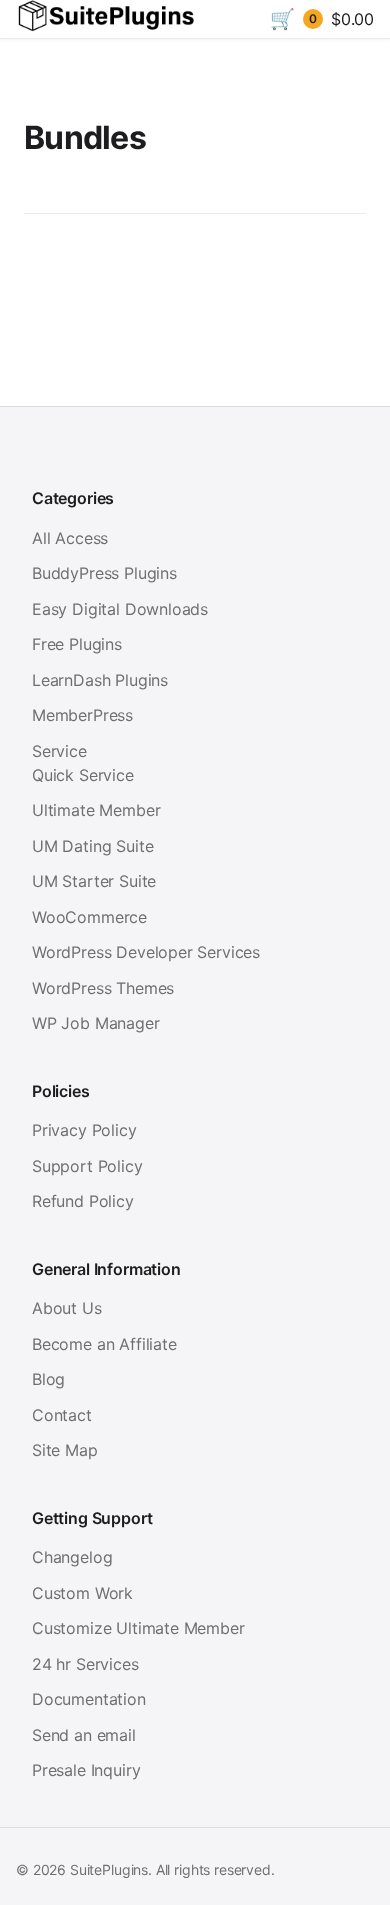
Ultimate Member (96, 810)
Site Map (65, 1450)
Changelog (72, 1557)
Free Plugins (77, 644)
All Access (70, 538)
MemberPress (82, 715)
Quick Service (83, 775)
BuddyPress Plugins (104, 573)
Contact (62, 1415)
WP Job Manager (96, 1023)
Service (59, 751)
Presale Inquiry (86, 1770)
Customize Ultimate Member (138, 1628)
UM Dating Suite (92, 846)
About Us (67, 1308)
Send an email (84, 1735)
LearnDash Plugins (100, 680)
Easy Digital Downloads (120, 609)
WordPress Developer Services (146, 952)
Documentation (89, 1699)
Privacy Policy (84, 1130)
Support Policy (87, 1166)
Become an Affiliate (104, 1344)
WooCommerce (89, 917)
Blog (48, 1379)
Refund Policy (83, 1201)
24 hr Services (85, 1664)
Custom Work (82, 1593)
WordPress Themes (103, 988)
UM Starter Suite (94, 881)
